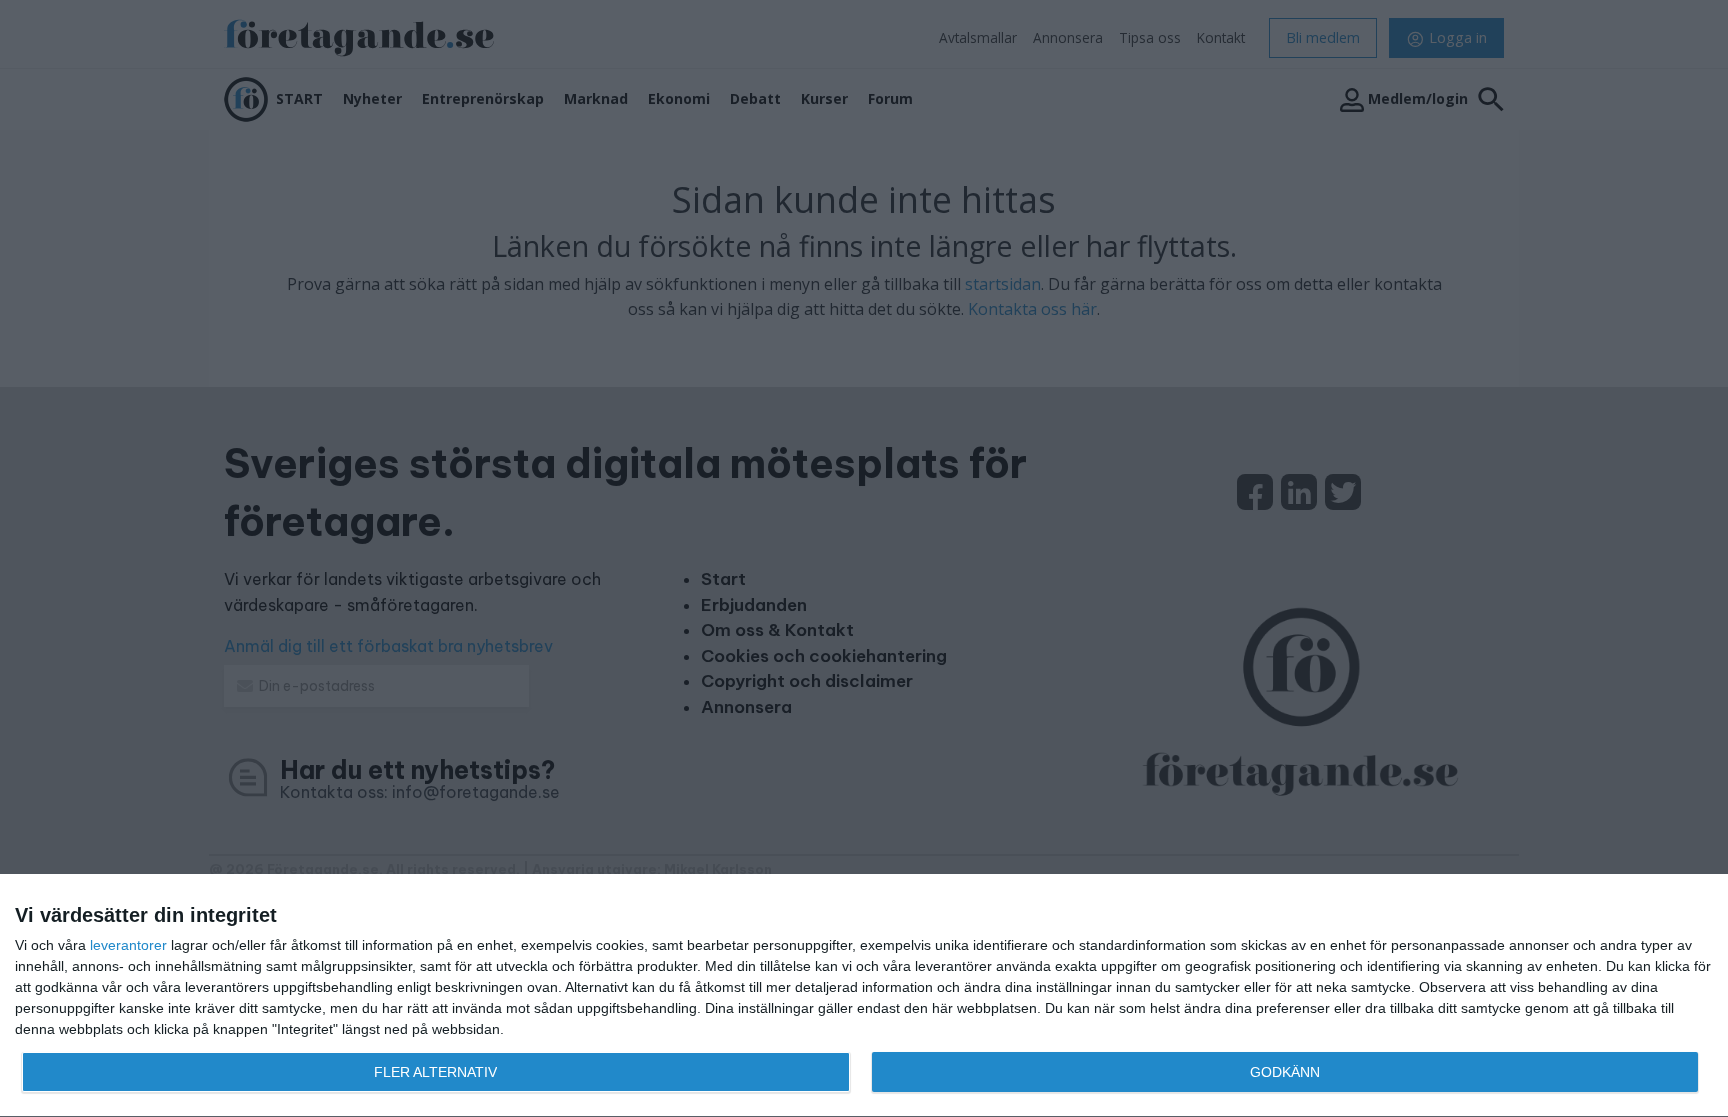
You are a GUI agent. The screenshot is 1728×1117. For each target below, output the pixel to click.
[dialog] (864, 996)
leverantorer (128, 945)
